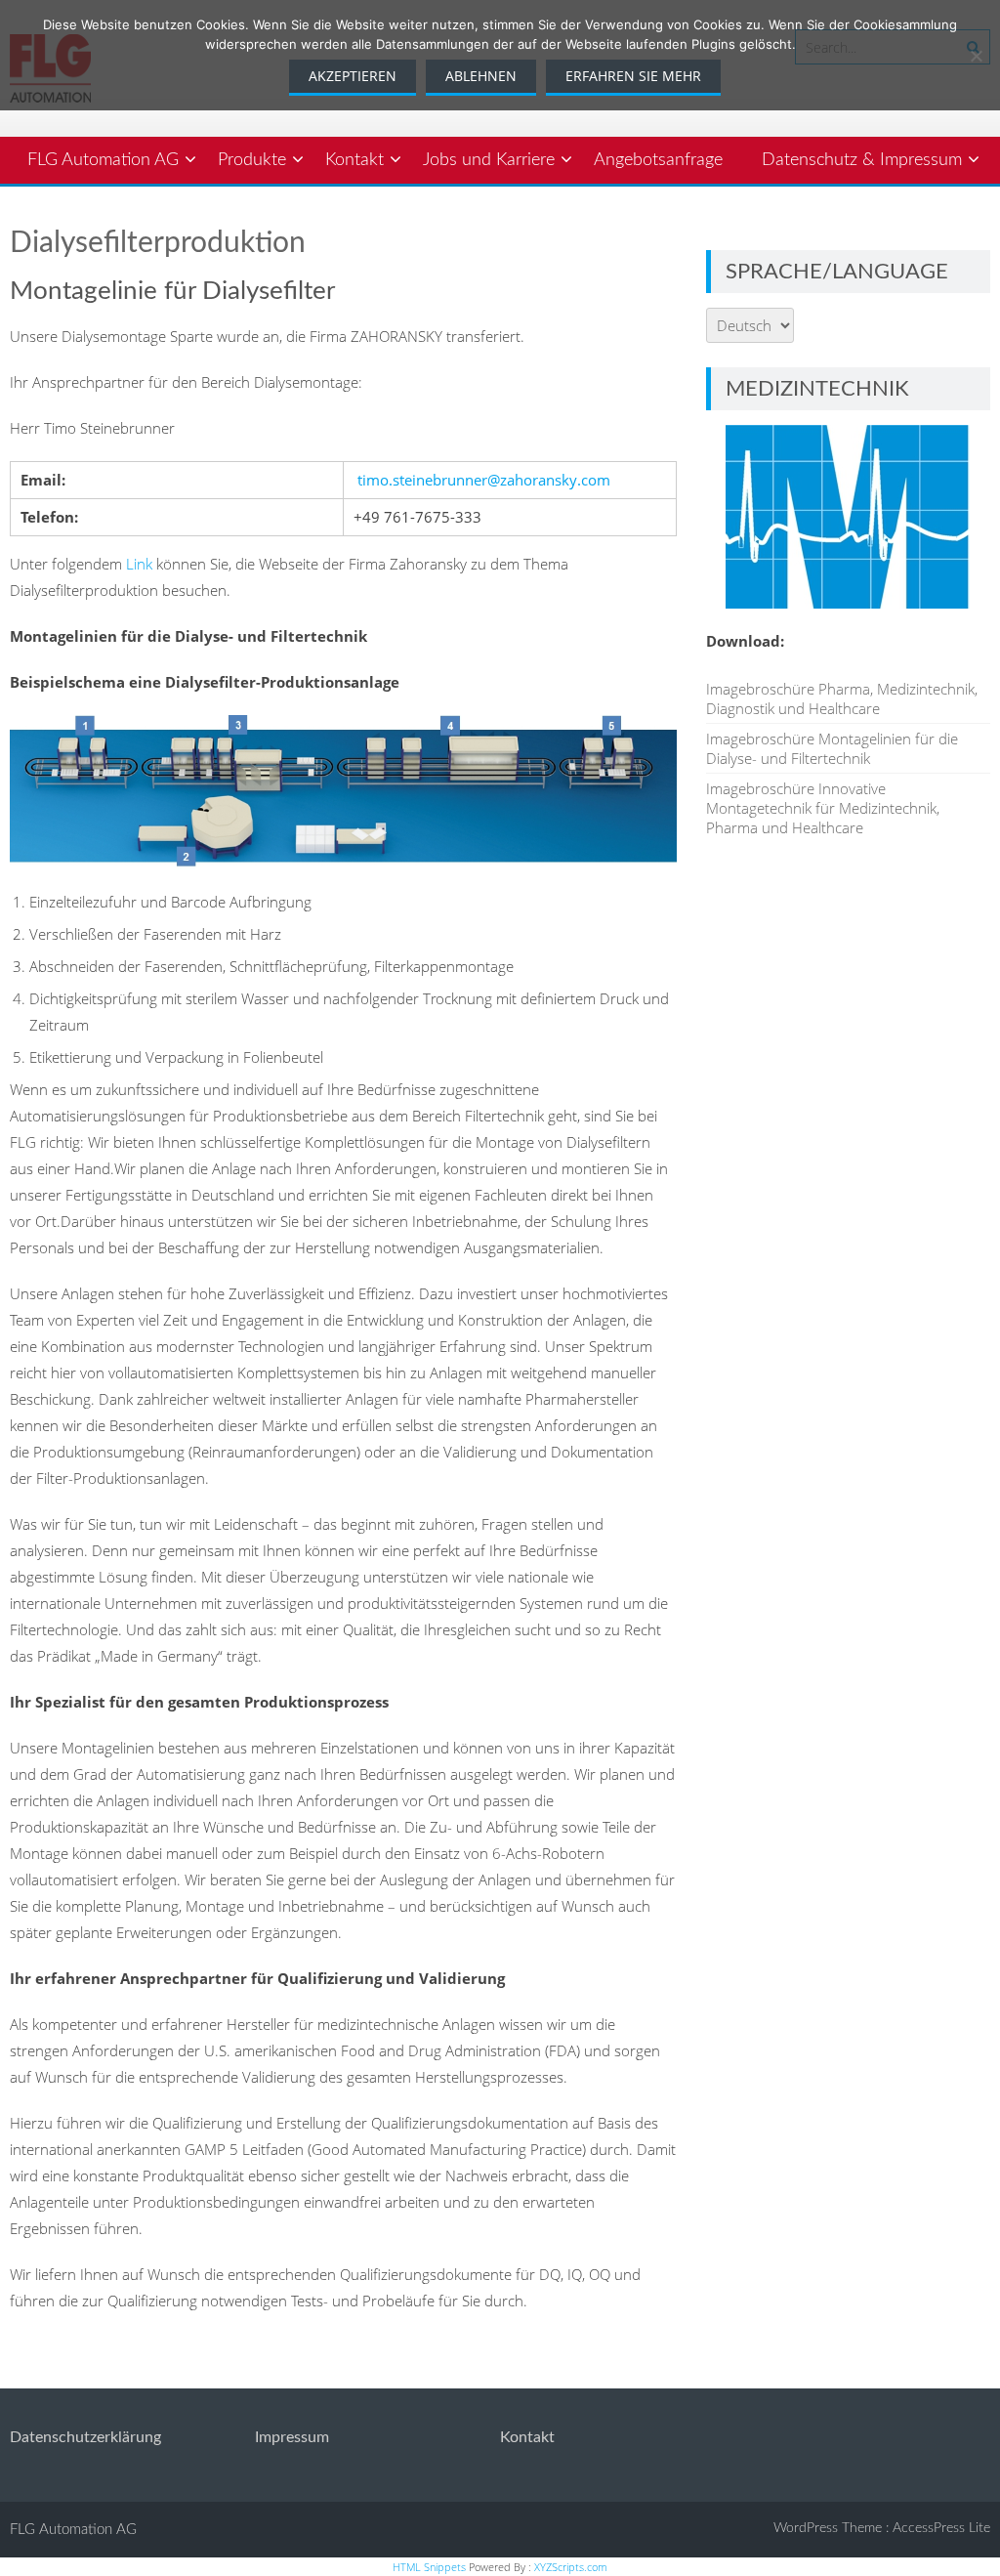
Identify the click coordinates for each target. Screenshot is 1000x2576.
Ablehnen (481, 76)
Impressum (292, 2437)
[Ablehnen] (976, 56)
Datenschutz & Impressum (862, 160)
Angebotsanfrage (658, 160)
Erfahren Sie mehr (633, 76)
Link (139, 564)
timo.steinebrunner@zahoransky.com (484, 480)
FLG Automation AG (103, 160)
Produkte (252, 160)
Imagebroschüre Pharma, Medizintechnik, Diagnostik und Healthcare (842, 698)
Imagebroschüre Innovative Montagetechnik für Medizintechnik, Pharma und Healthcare (823, 808)
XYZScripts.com (571, 2567)
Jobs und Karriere (489, 160)
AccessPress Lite (941, 2528)
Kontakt (354, 160)
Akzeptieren (353, 76)
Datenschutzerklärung (85, 2437)
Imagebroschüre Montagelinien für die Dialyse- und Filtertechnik (832, 748)
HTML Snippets (429, 2567)
